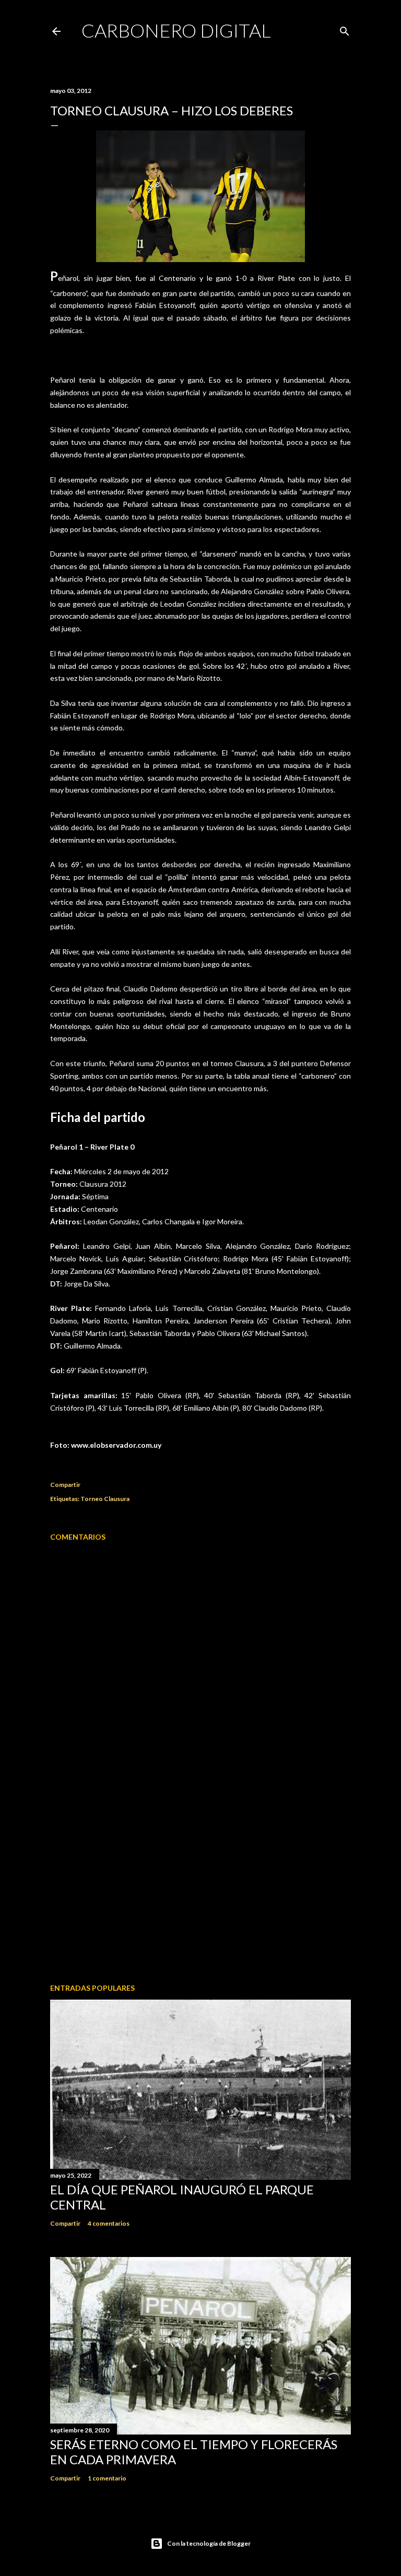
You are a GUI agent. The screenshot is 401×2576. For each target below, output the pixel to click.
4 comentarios (109, 2223)
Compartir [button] (65, 1485)
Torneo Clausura (105, 1499)
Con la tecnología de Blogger (209, 2543)
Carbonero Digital (176, 30)
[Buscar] (345, 29)
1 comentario (107, 2478)
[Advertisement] (200, 1884)
